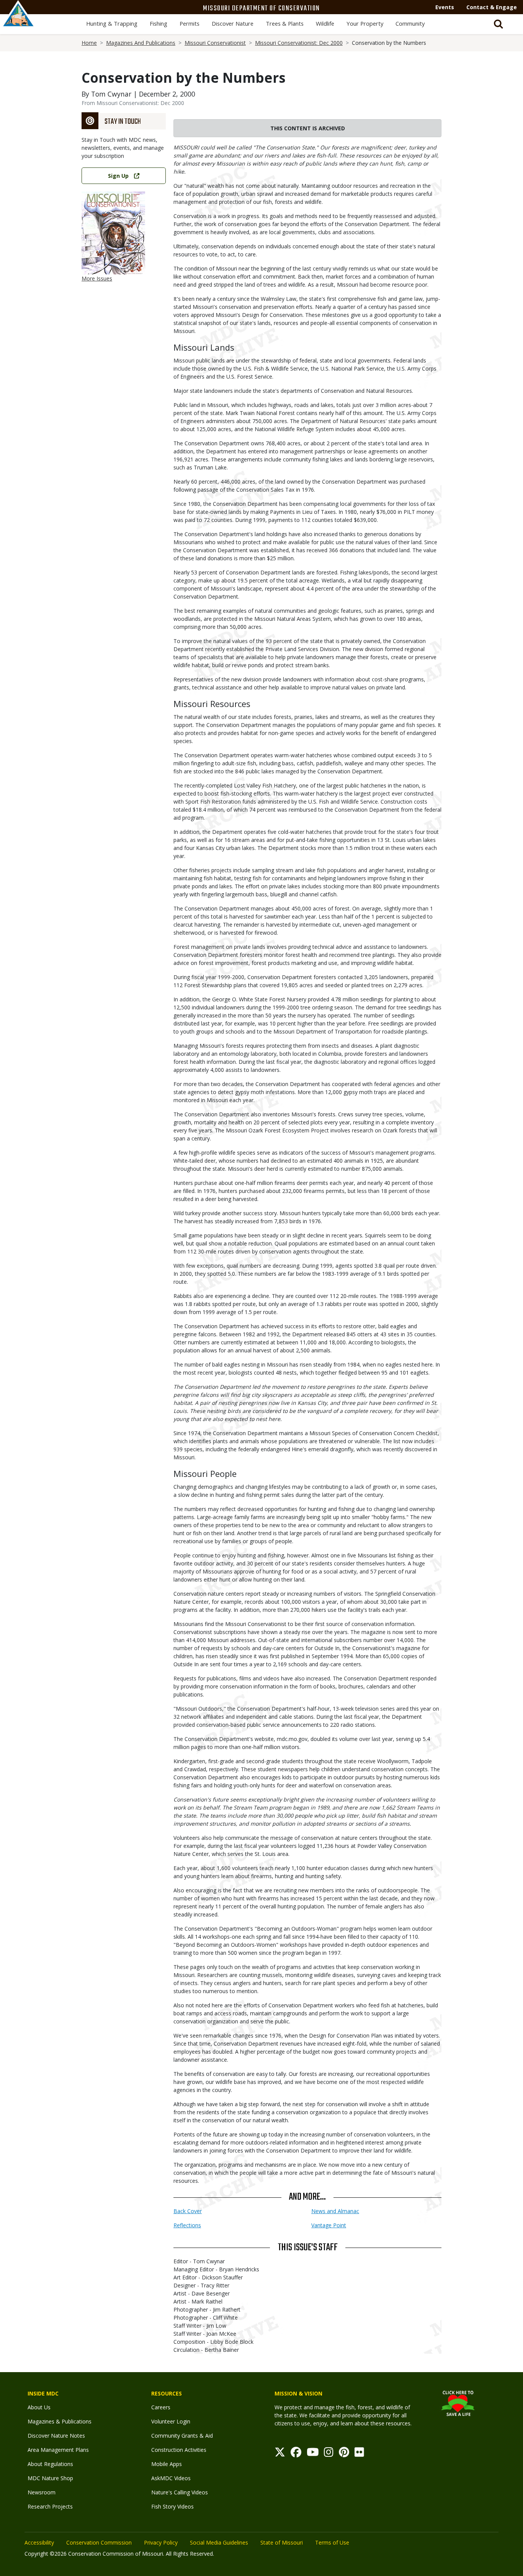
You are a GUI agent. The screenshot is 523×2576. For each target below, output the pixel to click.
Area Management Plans (58, 2450)
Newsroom (42, 2492)
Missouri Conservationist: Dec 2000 (299, 43)
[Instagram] (329, 2454)
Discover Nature (233, 23)
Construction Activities (179, 2450)
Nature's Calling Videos (180, 2492)
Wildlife (325, 23)
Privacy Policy (161, 2542)
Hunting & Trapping (112, 23)
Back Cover (188, 2211)
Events (445, 7)
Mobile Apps (167, 2464)
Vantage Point (329, 2225)
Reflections (187, 2225)
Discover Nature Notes (56, 2436)
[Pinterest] (344, 2454)
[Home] (18, 22)
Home (89, 43)
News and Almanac (335, 2211)
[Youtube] (313, 2454)
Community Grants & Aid (182, 2436)
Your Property (365, 23)
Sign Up (118, 176)
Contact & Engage (492, 7)
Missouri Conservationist (215, 43)
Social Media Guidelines (219, 2542)
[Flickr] (359, 2454)
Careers (161, 2407)
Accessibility (39, 2542)
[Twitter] (280, 2454)
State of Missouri (282, 2542)
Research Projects (50, 2506)
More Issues (97, 278)
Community (410, 23)
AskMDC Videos (171, 2478)
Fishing (159, 23)
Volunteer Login (171, 2421)
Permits (190, 23)
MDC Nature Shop (50, 2478)
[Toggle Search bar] (498, 24)
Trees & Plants (285, 23)
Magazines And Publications (141, 43)
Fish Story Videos (172, 2506)
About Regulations (50, 2464)
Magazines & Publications (60, 2421)
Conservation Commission (99, 2542)
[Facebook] (296, 2454)
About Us (39, 2407)
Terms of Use (332, 2542)
